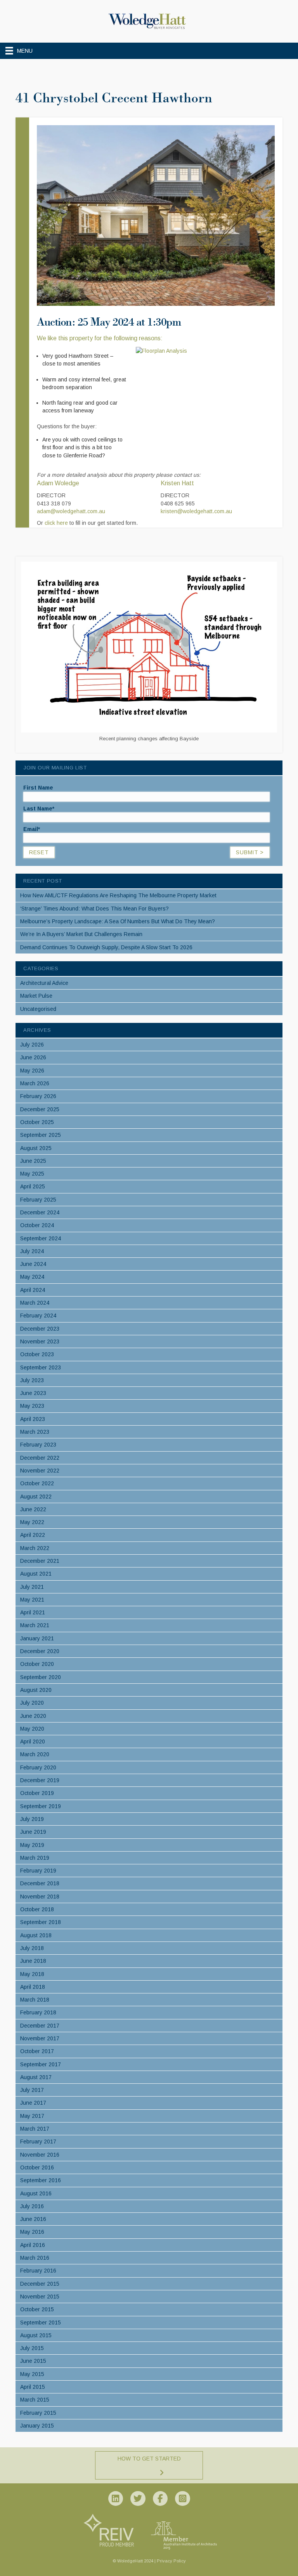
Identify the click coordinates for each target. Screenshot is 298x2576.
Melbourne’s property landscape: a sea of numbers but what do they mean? (118, 921)
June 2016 (33, 2219)
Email (32, 829)
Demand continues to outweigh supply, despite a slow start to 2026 (106, 947)
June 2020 (33, 1716)
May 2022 (32, 1522)
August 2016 (36, 2193)
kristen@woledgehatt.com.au (196, 511)
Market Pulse (36, 996)
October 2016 (37, 2167)
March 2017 (35, 2129)
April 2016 (33, 2245)
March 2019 (35, 1858)
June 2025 (33, 1161)
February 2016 (38, 2271)
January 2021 (37, 1638)
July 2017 (32, 2090)
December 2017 (40, 2026)
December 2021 (40, 1561)
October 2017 (37, 2051)
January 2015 (37, 2426)
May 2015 (32, 2374)
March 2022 (35, 1548)
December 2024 (40, 1212)
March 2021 (35, 1625)
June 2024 (33, 1264)
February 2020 (38, 1767)
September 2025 (41, 1135)
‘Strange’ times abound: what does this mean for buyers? (94, 909)
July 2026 (32, 1045)
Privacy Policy (171, 2561)
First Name (38, 788)
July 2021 (32, 1587)
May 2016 (32, 2232)
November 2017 (40, 2038)
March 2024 (35, 1303)
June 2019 (33, 1832)
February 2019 (38, 1871)
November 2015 (40, 2297)
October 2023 (37, 1354)
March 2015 (35, 2400)
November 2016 (40, 2155)
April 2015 (33, 2387)
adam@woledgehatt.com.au (71, 511)
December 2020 (40, 1651)
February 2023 (38, 1445)
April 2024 (33, 1290)
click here (56, 523)
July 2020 (32, 1703)
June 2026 (33, 1057)
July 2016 (32, 2206)
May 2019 (32, 1845)
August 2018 (36, 1935)
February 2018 (38, 2012)
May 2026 (32, 1071)
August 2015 (36, 2335)
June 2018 (33, 1961)
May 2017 (32, 2116)
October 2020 (37, 1664)
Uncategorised (38, 1009)
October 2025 (37, 1122)
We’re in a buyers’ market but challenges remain (81, 934)
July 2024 (32, 1251)
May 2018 (32, 1974)
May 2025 (32, 1174)
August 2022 (36, 1497)
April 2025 (33, 1186)
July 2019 (32, 1819)
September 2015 (41, 2323)
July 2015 (32, 2348)
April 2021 (33, 1612)
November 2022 (40, 1471)
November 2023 (40, 1341)
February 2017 (38, 2141)
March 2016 (35, 2258)
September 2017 (41, 2064)
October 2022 (37, 1483)
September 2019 (41, 1806)
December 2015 (40, 2284)
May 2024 (32, 1277)
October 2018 (37, 1909)
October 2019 (37, 1793)
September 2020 (41, 1677)
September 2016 (41, 2180)
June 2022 (33, 1509)
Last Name (39, 809)
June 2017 (33, 2103)
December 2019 (40, 1780)
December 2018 (40, 1883)
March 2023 (35, 1432)
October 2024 (37, 1225)
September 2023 (41, 1367)
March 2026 (35, 1083)
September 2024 (41, 1238)
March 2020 (35, 1754)
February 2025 (38, 1200)
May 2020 (32, 1729)
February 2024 (38, 1316)
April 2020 (33, 1741)
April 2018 (33, 1987)
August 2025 (36, 1148)
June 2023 (33, 1393)
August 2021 (36, 1574)
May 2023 (32, 1406)
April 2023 (33, 1419)
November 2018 (40, 1897)
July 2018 (32, 1948)
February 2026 (38, 1096)
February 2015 (38, 2413)
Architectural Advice (44, 983)
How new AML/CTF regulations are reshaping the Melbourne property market (118, 895)
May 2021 (32, 1600)
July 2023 (32, 1380)
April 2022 (33, 1535)
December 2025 (40, 1109)
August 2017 (36, 2077)
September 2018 (41, 1922)
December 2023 (40, 1329)
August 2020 (36, 1690)
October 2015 (37, 2309)
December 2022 (40, 1458)
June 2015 (33, 2361)
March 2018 (35, 2000)
